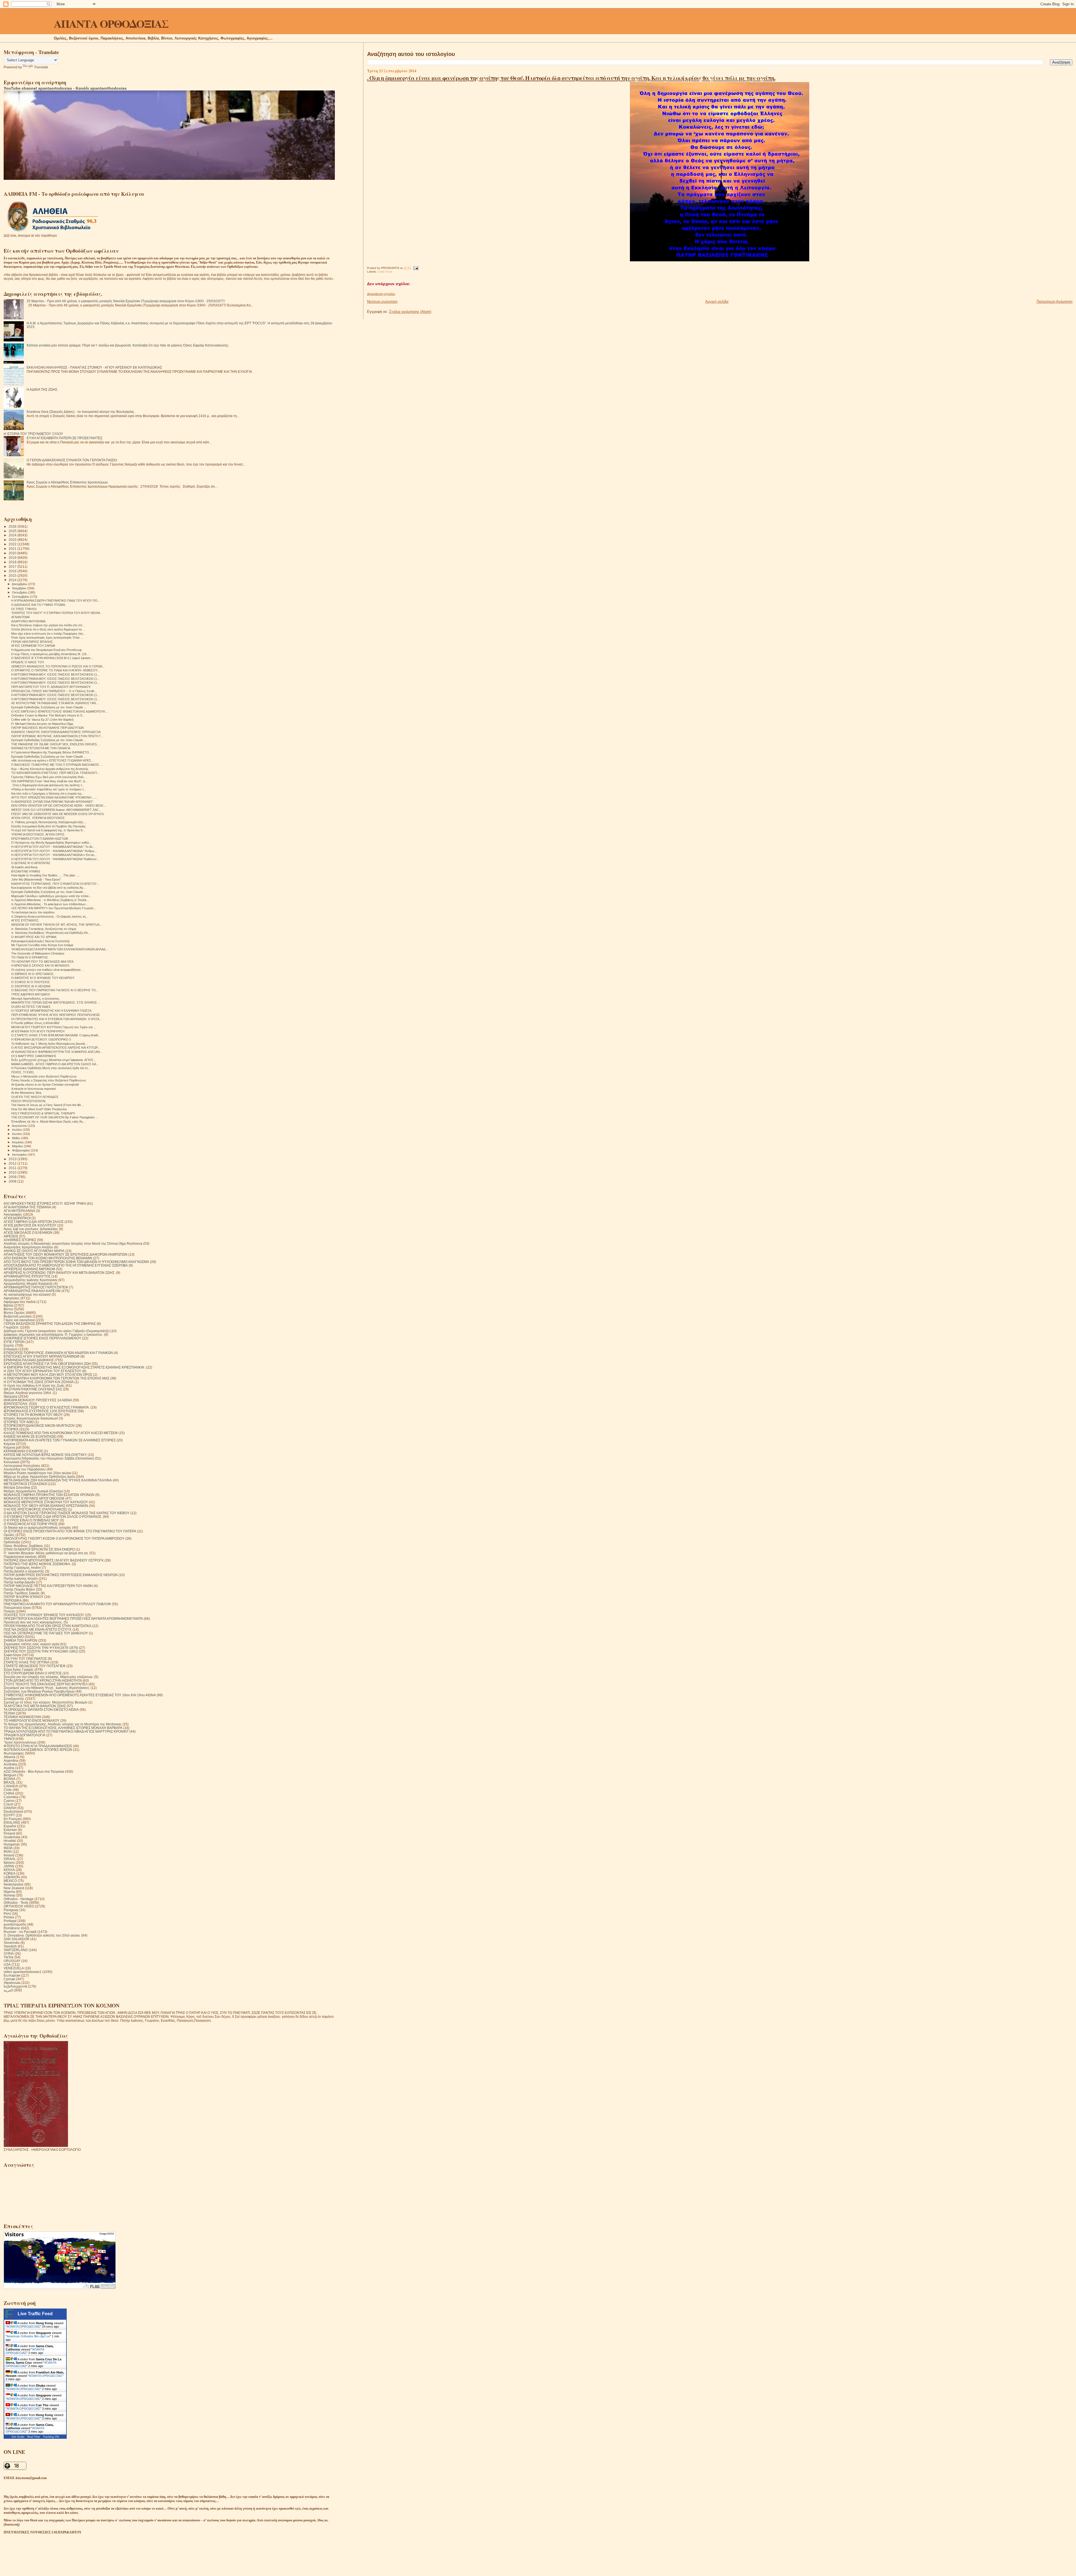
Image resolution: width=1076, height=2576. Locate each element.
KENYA (9, 1870)
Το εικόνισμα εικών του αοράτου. (33, 912)
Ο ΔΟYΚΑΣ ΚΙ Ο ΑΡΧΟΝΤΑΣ (31, 863)
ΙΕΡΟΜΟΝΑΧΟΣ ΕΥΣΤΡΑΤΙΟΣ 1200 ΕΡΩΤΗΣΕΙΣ (40, 1411)
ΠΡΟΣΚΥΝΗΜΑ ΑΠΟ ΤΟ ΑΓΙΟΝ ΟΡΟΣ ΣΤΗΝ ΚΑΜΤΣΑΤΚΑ (47, 1626)
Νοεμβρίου (20, 588)
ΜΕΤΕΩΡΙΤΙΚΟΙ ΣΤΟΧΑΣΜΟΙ (25, 1484)
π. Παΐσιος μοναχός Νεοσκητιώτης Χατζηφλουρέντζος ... (49, 822)
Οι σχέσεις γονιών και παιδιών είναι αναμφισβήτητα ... (47, 970)
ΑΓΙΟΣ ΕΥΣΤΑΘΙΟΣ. (25, 920)
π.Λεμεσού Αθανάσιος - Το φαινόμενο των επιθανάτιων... (50, 904)
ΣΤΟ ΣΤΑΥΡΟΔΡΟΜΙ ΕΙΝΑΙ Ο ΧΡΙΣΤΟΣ (33, 1673)
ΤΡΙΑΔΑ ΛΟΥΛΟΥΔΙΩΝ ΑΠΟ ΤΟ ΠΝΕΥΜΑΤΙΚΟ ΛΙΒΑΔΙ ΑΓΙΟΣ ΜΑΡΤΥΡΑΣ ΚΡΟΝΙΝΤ (66, 1731)
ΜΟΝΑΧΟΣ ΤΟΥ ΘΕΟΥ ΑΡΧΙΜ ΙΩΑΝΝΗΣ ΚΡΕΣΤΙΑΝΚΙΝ (46, 1506)
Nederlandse (14, 1884)
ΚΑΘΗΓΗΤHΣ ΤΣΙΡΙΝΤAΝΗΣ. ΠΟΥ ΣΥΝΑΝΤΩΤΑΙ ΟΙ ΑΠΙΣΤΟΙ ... (55, 884)
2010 (13, 1172)
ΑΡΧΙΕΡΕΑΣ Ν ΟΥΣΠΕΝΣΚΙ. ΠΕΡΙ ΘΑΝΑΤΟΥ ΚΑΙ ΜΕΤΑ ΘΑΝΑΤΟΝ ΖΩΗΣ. (59, 1273)
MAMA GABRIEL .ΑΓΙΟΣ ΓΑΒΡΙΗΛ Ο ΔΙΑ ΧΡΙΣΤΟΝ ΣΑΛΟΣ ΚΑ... (55, 1064)
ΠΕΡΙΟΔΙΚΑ (13, 1600)
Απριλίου (18, 1142)
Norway (10, 1895)
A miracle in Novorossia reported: (34, 1089)
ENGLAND (12, 1822)
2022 (13, 544)
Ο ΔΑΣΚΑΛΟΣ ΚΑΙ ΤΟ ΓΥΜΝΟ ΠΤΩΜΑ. (39, 605)
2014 (13, 580)
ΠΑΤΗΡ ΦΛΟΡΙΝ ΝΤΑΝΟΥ (24, 1597)
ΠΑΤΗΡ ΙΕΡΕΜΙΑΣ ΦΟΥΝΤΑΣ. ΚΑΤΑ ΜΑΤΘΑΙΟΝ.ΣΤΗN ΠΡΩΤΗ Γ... (57, 736)
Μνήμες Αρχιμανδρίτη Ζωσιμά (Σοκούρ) (33, 1491)
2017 (13, 566)
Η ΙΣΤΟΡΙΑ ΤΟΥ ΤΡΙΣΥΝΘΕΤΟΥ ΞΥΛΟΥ (33, 434)
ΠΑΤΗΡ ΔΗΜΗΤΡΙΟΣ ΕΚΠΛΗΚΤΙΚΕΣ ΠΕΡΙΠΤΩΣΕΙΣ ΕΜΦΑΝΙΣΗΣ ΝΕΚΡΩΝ (61, 1575)
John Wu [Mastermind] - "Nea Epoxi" (36, 879)
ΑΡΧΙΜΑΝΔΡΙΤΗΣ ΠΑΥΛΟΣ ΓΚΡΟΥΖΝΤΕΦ (36, 1287)
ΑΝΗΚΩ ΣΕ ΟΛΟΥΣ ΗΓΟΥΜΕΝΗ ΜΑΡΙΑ (34, 1251)
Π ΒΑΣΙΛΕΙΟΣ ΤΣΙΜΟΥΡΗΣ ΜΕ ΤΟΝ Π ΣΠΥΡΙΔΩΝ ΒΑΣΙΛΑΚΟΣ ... (57, 765)
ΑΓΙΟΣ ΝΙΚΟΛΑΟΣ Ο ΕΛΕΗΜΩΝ (28, 1233)
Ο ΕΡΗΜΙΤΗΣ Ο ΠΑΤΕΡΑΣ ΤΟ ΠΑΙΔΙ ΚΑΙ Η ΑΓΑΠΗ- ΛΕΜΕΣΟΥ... (55, 670)
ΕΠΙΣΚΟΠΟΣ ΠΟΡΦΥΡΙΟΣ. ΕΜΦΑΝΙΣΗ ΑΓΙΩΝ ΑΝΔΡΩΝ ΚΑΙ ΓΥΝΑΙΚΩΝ (58, 1353)
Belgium (10, 1775)
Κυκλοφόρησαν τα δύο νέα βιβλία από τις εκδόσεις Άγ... (48, 888)
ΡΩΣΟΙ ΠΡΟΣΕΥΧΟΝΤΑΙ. (29, 1101)
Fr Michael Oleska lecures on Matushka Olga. (42, 724)
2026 (13, 526)
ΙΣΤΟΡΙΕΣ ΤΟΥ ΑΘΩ (19, 1422)
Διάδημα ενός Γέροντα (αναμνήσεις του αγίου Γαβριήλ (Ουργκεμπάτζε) (57, 1331)
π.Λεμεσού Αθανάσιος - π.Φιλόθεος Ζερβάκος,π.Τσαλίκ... (50, 900)
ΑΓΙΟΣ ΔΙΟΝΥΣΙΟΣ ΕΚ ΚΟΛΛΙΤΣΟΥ (30, 1225)
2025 (13, 531)
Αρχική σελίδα (717, 302)
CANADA (11, 1786)
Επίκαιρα (11, 1349)
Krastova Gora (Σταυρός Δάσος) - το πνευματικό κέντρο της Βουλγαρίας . (81, 412)
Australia (10, 1764)
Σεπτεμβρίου (21, 597)
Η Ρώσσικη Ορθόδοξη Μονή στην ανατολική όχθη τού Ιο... (51, 1068)
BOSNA (10, 1779)
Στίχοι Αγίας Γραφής (19, 1669)
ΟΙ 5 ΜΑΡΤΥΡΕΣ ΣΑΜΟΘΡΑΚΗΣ (34, 1056)
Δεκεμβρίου (20, 584)
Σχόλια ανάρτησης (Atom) (410, 312)
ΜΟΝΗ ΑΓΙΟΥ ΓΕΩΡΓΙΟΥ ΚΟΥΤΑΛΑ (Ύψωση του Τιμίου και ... (54, 1027)
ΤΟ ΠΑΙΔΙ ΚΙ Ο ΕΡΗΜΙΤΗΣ (30, 957)
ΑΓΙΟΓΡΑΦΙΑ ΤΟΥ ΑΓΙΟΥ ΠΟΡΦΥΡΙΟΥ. (38, 1031)
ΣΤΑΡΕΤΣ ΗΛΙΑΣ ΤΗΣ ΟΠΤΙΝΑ (26, 1662)
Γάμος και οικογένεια (19, 1320)
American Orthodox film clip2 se (28, 2336)
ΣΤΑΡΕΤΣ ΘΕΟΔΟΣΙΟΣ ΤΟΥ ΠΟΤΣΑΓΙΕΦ (35, 1666)
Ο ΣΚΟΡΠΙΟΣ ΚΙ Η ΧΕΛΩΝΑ (31, 986)
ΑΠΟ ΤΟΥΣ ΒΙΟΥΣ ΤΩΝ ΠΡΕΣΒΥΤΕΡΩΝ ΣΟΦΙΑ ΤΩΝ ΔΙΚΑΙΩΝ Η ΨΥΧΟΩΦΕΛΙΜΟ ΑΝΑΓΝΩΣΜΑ (76, 1262)
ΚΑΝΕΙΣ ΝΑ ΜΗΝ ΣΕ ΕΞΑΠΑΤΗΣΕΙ (30, 1436)
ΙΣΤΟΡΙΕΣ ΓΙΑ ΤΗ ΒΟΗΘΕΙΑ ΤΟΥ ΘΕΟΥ (33, 1415)
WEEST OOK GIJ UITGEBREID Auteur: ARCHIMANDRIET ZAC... (56, 810)
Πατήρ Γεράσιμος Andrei (22, 1568)
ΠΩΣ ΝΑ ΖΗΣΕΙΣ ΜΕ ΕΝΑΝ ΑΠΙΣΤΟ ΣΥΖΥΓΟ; (38, 1629)
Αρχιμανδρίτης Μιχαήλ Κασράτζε (28, 1284)
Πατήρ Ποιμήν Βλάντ (19, 1589)
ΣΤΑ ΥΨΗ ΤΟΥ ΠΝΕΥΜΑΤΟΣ (25, 1659)
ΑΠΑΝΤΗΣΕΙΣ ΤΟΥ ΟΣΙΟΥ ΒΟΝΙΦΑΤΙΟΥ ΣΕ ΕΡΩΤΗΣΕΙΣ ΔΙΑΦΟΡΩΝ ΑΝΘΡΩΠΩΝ (66, 1254)
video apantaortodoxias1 (23, 1972)
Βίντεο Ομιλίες (14, 1313)
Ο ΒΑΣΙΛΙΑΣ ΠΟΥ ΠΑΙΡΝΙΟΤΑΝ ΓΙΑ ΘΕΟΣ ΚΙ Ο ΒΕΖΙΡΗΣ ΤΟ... (55, 990)
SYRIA (9, 1953)
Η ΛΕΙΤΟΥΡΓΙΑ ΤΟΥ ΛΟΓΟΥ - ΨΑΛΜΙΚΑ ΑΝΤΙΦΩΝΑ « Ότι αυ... (54, 855)
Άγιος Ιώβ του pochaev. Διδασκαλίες (31, 1229)
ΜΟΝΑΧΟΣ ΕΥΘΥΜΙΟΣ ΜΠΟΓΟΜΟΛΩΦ (34, 1498)
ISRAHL (10, 1859)
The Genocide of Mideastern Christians (38, 953)
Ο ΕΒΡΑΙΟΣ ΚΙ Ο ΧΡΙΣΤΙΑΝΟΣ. (33, 974)
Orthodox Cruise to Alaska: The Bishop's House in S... (48, 715)
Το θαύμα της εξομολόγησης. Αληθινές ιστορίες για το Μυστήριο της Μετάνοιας (63, 1724)
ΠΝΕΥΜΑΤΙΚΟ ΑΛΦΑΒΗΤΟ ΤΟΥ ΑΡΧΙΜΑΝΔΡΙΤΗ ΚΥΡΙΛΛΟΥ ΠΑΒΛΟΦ (57, 1604)
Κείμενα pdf (12, 1447)
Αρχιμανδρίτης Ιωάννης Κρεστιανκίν (31, 1280)
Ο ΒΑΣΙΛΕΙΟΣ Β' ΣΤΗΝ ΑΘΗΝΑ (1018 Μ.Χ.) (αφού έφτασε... (52, 658)
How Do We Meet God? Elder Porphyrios (39, 1109)
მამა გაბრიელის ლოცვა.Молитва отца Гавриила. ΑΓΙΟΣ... (54, 1060)
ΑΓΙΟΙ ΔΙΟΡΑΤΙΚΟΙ (17, 1218)
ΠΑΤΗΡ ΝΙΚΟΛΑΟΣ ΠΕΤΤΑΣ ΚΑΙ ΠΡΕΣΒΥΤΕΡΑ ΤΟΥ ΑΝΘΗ (48, 1586)
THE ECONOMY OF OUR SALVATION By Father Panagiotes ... (55, 1117)
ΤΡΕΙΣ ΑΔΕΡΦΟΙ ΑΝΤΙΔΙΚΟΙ (31, 994)
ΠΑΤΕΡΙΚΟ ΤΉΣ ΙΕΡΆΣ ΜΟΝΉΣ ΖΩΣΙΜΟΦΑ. (37, 1564)
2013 (13, 1159)
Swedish (10, 1946)
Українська (12, 1983)
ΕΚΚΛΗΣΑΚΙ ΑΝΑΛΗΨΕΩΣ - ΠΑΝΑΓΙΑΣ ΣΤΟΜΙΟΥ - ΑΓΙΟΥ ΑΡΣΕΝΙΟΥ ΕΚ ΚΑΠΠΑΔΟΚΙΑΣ (94, 367)
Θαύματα (11, 1396)
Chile (8, 1790)
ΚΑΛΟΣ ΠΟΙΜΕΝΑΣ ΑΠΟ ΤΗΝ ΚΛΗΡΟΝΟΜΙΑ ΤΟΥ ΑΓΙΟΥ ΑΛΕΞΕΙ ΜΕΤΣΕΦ (61, 1433)
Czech (9, 1804)
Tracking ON (51, 2437)
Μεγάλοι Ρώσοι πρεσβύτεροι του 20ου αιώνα (37, 1473)
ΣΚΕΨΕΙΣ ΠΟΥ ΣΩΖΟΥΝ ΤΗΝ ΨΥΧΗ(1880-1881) (41, 1651)
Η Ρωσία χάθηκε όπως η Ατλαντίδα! (35, 1023)
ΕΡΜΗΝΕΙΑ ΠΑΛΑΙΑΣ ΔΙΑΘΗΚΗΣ (29, 1360)
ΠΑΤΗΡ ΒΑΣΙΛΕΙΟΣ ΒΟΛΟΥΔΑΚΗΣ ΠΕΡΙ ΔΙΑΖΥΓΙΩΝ (47, 728)
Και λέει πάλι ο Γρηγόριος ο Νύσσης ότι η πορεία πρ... (47, 793)
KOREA (10, 1873)
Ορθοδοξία (12, 1542)
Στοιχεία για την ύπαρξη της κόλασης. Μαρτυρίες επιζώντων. (48, 1677)
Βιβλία (8, 1305)
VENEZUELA (14, 1968)
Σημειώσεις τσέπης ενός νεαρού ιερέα (32, 1644)
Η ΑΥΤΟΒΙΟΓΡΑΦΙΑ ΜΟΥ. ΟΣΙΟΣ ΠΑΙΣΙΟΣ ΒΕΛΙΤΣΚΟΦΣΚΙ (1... (55, 674)
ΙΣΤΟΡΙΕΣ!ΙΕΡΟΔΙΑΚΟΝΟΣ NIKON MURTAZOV (39, 1426)
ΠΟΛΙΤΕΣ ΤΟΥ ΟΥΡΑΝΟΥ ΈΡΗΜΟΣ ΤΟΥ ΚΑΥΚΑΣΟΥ (44, 1615)
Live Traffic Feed (35, 2314)
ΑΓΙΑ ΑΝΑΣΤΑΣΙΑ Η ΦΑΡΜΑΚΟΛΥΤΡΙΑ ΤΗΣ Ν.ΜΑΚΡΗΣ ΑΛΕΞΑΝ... (57, 1052)
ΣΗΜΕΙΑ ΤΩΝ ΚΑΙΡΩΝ (20, 1640)
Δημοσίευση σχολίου (381, 294)
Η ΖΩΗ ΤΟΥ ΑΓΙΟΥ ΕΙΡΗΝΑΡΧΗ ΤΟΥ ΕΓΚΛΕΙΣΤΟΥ (42, 1371)
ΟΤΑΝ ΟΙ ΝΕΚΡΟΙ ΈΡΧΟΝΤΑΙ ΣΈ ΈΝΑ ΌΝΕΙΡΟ (39, 1549)
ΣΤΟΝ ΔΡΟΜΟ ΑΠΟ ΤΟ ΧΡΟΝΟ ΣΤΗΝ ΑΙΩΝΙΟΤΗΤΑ (43, 1680)
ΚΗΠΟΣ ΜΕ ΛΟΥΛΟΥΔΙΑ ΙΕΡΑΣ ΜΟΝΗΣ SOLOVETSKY (45, 1455)
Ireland (9, 1855)
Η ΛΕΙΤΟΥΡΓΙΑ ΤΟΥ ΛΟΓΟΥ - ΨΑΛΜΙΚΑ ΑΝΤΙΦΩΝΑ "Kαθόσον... (55, 859)
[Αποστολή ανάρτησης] (415, 268)
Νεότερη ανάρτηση (382, 302)
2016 (13, 571)
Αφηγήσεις (12, 1298)
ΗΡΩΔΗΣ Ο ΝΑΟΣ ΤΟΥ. (28, 662)
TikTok (9, 1957)
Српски (9, 1979)
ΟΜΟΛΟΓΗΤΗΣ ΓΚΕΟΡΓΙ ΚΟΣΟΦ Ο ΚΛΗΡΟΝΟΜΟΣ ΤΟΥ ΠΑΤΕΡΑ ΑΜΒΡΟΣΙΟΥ (64, 1538)
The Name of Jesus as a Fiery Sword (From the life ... (48, 1105)
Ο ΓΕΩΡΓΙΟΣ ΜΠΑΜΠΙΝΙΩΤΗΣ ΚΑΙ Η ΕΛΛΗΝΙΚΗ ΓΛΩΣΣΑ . (52, 1011)
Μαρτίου (18, 1146)
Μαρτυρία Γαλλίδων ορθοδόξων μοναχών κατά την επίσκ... (51, 896)
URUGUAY (12, 1961)
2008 (13, 1181)
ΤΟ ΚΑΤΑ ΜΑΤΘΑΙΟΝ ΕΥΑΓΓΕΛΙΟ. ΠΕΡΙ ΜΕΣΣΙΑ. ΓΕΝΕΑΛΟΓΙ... (55, 773)
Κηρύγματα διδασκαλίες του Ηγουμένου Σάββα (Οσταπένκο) (49, 1458)
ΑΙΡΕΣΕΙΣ (11, 1236)
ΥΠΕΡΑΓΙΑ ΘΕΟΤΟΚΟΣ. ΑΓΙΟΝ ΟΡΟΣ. (38, 834)
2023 (13, 540)
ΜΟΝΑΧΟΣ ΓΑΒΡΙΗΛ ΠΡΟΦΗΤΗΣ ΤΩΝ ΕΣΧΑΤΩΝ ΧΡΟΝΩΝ (49, 1495)
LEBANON (12, 1877)
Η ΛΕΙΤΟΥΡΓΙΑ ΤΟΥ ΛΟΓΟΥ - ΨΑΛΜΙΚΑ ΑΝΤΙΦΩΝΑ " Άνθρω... (54, 851)
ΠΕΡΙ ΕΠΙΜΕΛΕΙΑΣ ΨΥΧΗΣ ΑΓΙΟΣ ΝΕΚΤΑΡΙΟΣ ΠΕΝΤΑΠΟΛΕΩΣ (56, 1015)
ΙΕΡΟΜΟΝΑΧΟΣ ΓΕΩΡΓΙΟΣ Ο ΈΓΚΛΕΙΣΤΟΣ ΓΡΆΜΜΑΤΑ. (47, 1407)
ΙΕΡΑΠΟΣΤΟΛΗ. (16, 1404)
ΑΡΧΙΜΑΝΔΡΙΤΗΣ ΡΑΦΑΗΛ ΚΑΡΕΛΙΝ (32, 1291)
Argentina (11, 1761)
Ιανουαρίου (20, 1155)
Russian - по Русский (20, 1932)
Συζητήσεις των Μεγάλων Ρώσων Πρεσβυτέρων (39, 1691)
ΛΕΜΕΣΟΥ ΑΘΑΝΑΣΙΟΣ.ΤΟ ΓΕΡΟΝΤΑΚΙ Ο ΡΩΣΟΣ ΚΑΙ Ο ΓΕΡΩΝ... (58, 666)
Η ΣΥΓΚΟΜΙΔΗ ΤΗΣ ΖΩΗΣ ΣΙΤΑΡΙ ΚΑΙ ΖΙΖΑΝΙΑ (39, 1382)
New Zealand (14, 1888)
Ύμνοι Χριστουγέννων (20, 1742)
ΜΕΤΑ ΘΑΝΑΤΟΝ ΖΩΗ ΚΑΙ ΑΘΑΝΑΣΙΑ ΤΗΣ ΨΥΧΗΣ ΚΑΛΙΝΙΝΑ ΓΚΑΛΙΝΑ (58, 1480)
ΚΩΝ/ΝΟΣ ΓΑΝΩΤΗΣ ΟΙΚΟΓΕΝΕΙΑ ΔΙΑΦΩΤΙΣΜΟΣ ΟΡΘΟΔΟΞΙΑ (56, 732)
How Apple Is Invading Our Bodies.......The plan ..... (46, 875)
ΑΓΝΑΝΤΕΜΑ (20, 617)
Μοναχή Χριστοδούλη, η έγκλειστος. (36, 999)
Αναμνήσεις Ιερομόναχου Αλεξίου (28, 1247)
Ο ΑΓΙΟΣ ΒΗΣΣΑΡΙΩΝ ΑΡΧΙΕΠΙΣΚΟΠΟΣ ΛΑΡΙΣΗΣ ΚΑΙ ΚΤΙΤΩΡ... (56, 1048)
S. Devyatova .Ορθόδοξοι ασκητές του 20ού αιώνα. (42, 1935)
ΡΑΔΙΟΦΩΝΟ (14, 1637)
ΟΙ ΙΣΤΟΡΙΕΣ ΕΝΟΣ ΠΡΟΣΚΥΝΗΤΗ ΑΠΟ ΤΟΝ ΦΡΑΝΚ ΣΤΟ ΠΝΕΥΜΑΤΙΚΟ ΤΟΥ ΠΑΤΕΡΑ (70, 1531)
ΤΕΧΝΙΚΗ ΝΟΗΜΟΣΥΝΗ (22, 1717)
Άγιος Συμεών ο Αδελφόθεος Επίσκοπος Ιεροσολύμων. (68, 482)
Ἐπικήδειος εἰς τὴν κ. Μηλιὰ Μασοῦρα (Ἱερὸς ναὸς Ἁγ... (48, 1121)
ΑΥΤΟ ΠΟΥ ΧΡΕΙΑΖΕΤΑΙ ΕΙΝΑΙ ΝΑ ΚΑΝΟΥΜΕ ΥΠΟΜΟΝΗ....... (54, 797)
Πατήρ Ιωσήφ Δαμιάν (19, 1582)
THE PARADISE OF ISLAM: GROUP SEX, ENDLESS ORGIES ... (56, 744)
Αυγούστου (20, 1126)
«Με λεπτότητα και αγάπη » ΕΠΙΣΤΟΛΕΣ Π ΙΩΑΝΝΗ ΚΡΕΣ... (52, 760)
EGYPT (9, 1815)
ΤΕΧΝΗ (9, 1713)
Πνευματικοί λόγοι (17, 1608)
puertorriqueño (15, 1924)
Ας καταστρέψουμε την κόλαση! (27, 1294)
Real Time (34, 2437)
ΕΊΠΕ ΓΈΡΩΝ (14, 1342)
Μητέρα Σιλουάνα (17, 1487)
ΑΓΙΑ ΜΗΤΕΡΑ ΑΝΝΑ (19, 1211)
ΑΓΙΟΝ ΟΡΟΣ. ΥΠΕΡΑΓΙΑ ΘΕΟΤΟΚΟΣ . (39, 818)
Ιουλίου (17, 1130)
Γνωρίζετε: (11, 1327)
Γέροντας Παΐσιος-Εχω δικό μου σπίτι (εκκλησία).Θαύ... (49, 777)
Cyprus (9, 1801)
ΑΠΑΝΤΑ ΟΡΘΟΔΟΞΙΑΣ (111, 23)
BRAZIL (10, 1782)
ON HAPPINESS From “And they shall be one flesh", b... (49, 781)
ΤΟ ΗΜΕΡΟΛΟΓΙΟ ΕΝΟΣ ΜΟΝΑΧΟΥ (32, 1720)
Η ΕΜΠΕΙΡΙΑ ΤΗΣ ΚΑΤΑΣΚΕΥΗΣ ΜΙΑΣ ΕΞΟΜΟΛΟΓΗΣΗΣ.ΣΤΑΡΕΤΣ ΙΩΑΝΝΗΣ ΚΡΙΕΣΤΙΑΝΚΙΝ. (74, 1367)
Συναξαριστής (14, 1699)
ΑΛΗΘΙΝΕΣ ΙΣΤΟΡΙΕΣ (20, 1240)
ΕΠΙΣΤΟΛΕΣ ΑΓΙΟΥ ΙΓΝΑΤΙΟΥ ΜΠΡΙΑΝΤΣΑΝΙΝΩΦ (42, 1356)
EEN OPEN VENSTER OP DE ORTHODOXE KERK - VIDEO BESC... (59, 806)
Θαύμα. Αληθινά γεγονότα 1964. (28, 1393)
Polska (9, 1917)
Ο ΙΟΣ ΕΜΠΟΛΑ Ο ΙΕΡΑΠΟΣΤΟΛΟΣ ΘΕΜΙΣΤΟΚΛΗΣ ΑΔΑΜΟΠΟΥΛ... (59, 711)
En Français (13, 1819)
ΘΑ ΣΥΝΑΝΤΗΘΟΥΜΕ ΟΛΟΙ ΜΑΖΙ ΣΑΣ (33, 1389)
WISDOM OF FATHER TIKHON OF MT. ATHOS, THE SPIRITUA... (57, 925)
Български (12, 1975)
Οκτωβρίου (20, 592)
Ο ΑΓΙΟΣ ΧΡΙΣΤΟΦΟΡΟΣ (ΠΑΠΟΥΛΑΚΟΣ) (35, 1509)
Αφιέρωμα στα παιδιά (20, 1302)
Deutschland (13, 1811)
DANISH (10, 1808)
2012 (13, 1163)
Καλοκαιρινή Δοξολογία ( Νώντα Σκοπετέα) (40, 941)
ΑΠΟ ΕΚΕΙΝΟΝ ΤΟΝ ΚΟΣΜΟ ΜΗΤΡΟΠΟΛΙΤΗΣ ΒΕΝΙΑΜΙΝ (48, 1258)
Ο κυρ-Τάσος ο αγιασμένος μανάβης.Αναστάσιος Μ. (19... (50, 654)
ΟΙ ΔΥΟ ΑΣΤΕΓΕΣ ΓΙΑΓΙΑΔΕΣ (31, 1007)
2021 (13, 549)
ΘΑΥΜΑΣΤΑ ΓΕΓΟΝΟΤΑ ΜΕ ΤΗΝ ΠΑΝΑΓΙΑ (41, 748)
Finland (9, 1833)
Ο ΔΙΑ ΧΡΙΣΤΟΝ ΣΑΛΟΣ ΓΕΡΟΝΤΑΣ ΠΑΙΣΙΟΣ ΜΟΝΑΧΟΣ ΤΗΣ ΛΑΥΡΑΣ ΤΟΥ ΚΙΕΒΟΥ (67, 1513)
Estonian (10, 1830)
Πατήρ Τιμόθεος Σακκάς (22, 1593)
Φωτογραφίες (14, 1753)
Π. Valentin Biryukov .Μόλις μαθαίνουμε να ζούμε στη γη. (46, 1553)
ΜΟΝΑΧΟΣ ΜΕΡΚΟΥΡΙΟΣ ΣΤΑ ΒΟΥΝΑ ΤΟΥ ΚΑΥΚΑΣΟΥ (46, 1502)
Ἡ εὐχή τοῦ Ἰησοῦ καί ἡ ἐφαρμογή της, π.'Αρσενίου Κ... (48, 830)
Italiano (9, 1862)
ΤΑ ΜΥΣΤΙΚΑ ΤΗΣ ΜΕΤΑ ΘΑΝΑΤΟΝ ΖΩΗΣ (35, 1706)
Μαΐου (17, 1138)
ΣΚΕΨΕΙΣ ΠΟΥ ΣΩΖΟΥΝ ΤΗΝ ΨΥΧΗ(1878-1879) (41, 1648)
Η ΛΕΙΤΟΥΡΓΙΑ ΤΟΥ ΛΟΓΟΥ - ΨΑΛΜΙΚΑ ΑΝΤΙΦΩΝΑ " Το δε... (53, 847)
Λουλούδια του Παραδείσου (25, 1469)
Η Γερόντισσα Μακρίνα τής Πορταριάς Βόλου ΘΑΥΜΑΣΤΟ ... (52, 752)
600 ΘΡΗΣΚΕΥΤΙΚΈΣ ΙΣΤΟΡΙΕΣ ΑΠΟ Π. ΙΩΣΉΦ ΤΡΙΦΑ (45, 1203)
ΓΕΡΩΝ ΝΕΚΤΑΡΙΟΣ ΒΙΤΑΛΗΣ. (32, 642)
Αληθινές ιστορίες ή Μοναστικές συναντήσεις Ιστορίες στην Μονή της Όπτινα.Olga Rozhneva (73, 1243)
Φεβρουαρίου (21, 1150)
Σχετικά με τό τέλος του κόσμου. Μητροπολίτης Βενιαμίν (46, 1702)
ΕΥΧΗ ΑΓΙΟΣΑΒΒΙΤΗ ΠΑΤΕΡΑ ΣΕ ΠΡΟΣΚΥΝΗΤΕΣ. (65, 438)
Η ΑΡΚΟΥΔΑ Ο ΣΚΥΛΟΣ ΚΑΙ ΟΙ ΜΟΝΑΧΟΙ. (41, 965)
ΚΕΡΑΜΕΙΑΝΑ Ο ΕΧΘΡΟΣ (23, 1451)
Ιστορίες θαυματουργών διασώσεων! (31, 1418)
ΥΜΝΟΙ (9, 1739)
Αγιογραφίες (13, 1214)
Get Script (18, 2437)
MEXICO (10, 1881)
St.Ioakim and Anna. (25, 867)
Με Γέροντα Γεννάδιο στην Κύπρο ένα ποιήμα (42, 945)
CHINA (9, 1793)
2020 (13, 553)
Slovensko (12, 1943)
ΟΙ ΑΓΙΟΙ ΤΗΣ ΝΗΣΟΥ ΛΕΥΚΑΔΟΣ (35, 1097)
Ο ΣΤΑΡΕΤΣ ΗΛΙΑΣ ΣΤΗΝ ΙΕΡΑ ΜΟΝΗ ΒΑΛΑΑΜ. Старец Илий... (56, 1035)
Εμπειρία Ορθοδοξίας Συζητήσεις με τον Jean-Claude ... (49, 707)
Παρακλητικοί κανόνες (20, 1557)
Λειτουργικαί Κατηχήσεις (22, 1466)
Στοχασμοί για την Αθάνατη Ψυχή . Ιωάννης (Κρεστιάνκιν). (47, 1688)
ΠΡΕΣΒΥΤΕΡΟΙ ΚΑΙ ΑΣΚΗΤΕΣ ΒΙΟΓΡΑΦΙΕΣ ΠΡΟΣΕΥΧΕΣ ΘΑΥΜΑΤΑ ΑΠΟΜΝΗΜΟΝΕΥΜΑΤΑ (73, 1619)
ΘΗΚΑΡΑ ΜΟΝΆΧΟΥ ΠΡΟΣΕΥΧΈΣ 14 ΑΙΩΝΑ (38, 1400)
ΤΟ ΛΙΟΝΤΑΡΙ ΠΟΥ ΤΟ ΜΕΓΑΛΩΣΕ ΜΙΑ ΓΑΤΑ (42, 962)
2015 (13, 575)
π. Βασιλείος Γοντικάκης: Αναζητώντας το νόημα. (44, 929)
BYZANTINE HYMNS (26, 871)
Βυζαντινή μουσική (18, 1316)
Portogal (10, 1921)
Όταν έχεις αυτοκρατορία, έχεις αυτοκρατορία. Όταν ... (47, 637)
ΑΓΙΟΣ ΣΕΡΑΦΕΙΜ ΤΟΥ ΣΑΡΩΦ (33, 646)
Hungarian (12, 1844)
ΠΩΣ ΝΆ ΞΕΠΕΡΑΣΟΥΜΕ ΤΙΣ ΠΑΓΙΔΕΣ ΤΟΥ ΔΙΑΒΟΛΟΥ (46, 1633)
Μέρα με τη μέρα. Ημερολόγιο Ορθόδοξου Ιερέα (39, 1477)
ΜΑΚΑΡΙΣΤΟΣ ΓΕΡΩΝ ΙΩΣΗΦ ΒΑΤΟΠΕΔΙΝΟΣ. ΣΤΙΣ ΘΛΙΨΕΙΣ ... (56, 1002)
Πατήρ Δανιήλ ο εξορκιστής (24, 1571)
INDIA (8, 1848)
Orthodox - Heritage (19, 1899)
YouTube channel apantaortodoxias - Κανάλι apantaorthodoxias (65, 88)
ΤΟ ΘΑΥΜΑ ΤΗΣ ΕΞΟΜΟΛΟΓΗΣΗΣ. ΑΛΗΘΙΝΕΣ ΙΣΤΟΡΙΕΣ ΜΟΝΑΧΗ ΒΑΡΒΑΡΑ (63, 1728)
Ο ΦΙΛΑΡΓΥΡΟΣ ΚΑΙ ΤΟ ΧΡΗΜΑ (34, 937)
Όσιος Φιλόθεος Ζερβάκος (23, 1546)
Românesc (12, 1928)
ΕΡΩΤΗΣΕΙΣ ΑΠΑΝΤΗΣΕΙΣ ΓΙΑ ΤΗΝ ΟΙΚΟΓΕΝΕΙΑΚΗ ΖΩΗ (47, 1364)
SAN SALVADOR (17, 1939)
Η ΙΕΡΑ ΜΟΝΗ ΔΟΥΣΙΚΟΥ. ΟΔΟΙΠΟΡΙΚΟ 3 (41, 1039)
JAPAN (9, 1866)
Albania (10, 1757)
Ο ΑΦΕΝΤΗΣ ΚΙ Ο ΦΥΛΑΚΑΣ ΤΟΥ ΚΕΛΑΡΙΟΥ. (43, 978)
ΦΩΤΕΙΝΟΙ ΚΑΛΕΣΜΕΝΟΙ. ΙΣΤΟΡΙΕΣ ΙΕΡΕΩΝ (38, 1750)
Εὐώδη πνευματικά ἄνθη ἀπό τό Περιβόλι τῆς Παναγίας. (49, 826)
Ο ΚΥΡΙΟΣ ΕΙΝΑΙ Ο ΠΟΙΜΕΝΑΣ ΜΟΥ (31, 1520)
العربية (8, 1990)
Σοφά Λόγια (385, 272)
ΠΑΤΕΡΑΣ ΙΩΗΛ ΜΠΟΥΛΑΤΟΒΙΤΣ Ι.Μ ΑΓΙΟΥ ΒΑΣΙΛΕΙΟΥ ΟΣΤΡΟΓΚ (54, 1560)
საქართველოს (15, 1986)
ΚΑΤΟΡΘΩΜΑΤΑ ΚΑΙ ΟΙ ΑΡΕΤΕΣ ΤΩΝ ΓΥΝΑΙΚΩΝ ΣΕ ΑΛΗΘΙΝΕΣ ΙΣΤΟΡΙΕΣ (60, 1440)
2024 (13, 535)
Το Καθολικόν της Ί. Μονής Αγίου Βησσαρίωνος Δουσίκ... (49, 1044)
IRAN (8, 1852)
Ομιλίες (9, 1535)
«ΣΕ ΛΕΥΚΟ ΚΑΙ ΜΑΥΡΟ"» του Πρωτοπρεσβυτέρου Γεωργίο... (54, 908)
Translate (41, 67)
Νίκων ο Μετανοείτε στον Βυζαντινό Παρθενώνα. (44, 1076)
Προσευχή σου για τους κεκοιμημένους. (33, 1622)
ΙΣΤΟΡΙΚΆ (11, 1429)
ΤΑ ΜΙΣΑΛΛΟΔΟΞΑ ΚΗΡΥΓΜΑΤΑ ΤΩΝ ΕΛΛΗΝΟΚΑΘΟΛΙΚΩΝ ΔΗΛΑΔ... (60, 949)
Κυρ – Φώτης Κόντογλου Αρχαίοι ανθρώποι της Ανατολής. (50, 769)
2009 (13, 1177)
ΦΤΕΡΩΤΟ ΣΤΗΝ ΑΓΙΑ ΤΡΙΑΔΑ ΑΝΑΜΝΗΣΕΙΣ (38, 1746)
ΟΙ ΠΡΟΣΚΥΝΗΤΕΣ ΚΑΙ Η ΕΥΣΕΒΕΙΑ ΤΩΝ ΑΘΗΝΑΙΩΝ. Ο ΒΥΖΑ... (56, 1019)
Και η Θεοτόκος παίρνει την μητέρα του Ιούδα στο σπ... (48, 625)
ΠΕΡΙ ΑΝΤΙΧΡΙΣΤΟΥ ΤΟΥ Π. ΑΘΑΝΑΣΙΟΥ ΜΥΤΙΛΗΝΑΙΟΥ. (51, 687)
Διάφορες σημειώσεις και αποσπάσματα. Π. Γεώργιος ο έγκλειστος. (53, 1334)
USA (7, 1964)
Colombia (11, 1797)
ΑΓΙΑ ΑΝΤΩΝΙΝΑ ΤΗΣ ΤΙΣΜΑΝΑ (27, 1207)
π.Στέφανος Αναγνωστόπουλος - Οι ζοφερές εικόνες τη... (50, 916)
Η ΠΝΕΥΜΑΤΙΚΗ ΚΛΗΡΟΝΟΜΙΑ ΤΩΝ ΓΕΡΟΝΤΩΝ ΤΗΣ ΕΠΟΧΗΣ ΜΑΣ (56, 1378)
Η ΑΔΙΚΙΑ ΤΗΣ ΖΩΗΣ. (42, 389)
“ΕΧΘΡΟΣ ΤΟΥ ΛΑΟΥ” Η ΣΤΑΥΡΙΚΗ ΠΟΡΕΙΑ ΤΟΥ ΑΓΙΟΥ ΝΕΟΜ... (57, 613)
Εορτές (9, 1345)
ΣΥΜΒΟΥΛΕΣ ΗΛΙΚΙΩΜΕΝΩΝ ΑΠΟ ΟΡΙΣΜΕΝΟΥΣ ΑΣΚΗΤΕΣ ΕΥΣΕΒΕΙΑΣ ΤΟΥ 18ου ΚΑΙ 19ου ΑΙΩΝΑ (80, 1695)
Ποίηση (9, 1611)
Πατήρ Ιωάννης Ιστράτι (21, 1578)
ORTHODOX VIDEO (19, 1906)
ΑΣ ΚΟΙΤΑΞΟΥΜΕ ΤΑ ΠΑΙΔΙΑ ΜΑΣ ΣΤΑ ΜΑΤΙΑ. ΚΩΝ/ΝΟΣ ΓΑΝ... (55, 703)
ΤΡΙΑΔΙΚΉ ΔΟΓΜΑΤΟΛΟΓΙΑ (25, 1735)
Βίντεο (8, 1309)
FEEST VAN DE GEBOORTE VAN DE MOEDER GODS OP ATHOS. (58, 814)
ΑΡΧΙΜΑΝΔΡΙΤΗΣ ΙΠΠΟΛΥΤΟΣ (27, 1276)
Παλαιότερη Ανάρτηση (1054, 302)
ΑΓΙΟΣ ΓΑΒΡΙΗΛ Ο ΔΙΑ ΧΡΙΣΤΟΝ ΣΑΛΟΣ (34, 1222)
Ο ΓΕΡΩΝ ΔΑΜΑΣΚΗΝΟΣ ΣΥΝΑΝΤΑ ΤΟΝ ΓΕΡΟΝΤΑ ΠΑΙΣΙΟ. (72, 460)
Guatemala (12, 1837)
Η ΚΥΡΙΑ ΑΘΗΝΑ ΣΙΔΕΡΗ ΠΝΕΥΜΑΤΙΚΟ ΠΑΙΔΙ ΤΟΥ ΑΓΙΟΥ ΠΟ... (56, 601)
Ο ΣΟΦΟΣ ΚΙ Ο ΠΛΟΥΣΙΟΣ (31, 982)
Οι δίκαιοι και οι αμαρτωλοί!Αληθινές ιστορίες (37, 1527)
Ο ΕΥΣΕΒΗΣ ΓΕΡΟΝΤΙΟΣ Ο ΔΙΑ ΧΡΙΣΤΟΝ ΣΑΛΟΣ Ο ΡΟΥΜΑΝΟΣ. (53, 1517)
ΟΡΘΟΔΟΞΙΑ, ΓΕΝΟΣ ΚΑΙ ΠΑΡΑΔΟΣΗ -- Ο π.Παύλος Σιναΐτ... (54, 691)
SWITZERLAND (16, 1950)
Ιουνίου (17, 1134)
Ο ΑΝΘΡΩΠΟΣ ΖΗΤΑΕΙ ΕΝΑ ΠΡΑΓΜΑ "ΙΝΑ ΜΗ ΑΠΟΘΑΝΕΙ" (52, 802)
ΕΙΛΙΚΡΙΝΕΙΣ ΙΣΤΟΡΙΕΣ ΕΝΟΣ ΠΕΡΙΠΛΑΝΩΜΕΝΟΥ (42, 1338)
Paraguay (11, 1910)
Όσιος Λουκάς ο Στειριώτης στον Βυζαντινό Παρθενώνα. (49, 1080)
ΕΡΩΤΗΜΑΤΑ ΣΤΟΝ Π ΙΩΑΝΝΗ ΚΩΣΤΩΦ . (40, 839)
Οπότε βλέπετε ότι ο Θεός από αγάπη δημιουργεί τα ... (48, 629)
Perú (7, 1913)
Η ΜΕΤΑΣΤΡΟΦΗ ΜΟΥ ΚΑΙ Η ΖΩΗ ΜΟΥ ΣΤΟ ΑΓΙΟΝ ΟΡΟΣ (48, 1375)
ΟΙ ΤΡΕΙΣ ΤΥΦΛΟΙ (24, 609)
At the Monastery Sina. (27, 1093)
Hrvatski (10, 1841)
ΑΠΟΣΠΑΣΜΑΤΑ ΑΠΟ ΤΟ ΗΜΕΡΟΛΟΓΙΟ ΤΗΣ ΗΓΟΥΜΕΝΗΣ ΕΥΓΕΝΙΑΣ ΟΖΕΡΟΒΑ (66, 1265)
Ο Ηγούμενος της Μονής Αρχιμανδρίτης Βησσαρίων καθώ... (51, 843)
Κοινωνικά (11, 1462)
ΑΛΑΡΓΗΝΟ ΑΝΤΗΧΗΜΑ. (29, 621)
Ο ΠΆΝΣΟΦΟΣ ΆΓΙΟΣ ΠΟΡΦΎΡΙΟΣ (31, 1524)
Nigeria (9, 1892)
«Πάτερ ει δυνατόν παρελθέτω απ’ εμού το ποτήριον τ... (49, 789)
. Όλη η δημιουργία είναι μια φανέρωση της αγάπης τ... (48, 785)
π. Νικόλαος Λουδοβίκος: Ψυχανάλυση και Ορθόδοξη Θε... (51, 933)
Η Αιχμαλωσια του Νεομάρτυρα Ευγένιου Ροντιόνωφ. (47, 650)
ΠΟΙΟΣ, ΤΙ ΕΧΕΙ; (23, 1072)
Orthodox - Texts (16, 1903)
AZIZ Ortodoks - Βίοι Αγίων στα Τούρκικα (34, 1771)
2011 (13, 1168)
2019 (13, 558)
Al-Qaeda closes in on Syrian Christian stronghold (45, 1085)
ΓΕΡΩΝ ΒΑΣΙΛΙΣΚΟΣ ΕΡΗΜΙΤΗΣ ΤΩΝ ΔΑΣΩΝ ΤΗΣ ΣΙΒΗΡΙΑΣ (50, 1324)
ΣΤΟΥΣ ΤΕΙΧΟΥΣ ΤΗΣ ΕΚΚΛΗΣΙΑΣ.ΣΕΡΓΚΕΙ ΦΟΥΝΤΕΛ (46, 1684)
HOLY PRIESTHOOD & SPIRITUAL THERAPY (43, 1113)
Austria (9, 1768)
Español (10, 1826)
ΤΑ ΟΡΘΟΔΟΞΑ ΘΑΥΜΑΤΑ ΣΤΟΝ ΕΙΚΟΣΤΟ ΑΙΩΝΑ (41, 1710)
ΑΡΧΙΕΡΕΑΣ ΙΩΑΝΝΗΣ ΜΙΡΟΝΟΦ (29, 1269)
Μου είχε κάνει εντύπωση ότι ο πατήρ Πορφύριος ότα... (48, 634)
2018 (13, 562)
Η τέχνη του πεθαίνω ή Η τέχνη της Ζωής (34, 1385)
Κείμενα (9, 1444)
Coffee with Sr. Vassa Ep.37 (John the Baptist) (42, 720)
